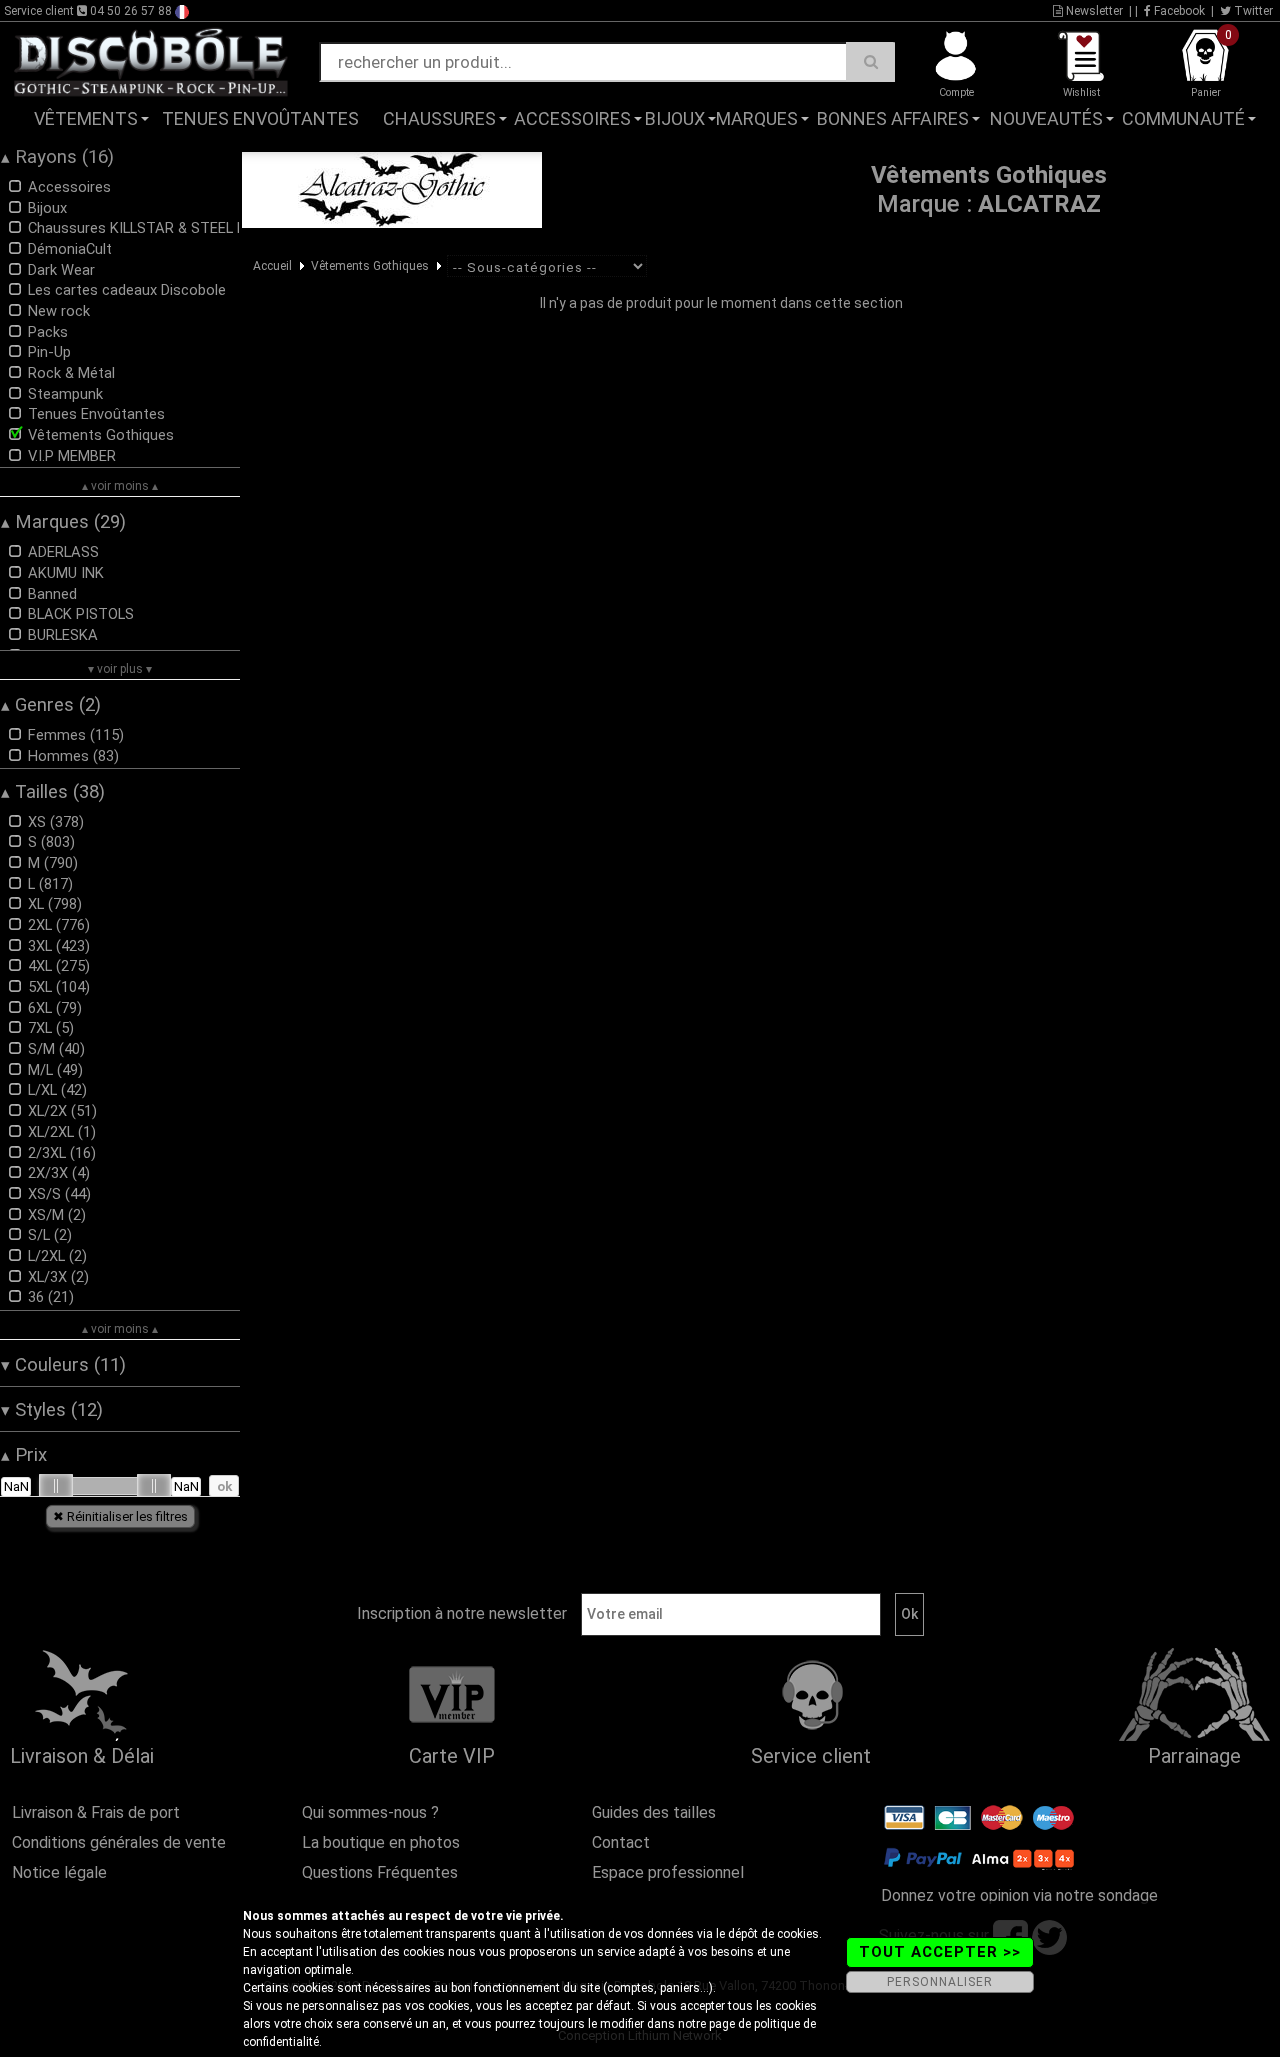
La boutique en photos (381, 1842)
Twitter (1252, 11)
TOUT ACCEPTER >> (940, 1952)
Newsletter (1093, 11)
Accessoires (572, 118)
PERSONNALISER (940, 1982)
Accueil (272, 266)
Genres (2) (51, 705)
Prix (24, 1455)
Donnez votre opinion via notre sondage (1019, 1895)
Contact (621, 1842)
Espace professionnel (668, 1872)
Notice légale (59, 1872)
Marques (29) (63, 522)
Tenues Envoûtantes (260, 118)
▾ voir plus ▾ (120, 669)
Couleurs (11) (63, 1365)
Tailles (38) (53, 792)
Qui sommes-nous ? (370, 1812)
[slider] (56, 1486)
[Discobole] (151, 61)
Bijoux (675, 118)
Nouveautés (1046, 118)
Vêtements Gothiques (370, 266)
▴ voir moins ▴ (120, 486)
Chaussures (439, 118)
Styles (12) (52, 1410)
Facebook (1178, 11)
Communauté (1183, 118)
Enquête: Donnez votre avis (1079, 149)
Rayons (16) (57, 157)
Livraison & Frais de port (96, 1812)
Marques (757, 118)
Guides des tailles (654, 1812)
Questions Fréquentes (380, 1872)
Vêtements (86, 118)
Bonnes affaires (893, 118)
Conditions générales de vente (119, 1842)
